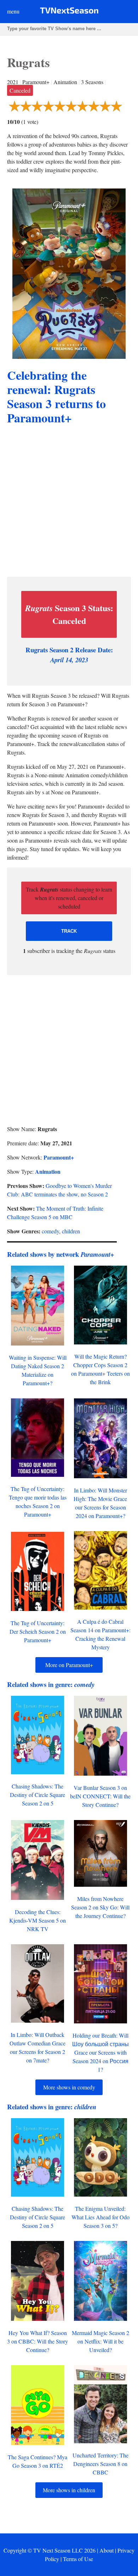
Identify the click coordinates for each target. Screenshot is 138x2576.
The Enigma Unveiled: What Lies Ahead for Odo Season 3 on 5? (100, 2217)
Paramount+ (59, 1157)
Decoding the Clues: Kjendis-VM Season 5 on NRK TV (38, 1920)
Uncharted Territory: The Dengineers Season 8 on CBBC (100, 2464)
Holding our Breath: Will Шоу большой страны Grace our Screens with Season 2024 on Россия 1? (100, 2052)
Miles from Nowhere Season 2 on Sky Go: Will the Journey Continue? (100, 1907)
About (107, 2550)
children (71, 1231)
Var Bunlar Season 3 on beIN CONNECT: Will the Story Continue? (100, 1796)
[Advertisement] (69, 502)
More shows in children (69, 2490)
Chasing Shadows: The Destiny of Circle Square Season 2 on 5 (38, 1795)
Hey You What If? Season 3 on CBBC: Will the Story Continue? (38, 2341)
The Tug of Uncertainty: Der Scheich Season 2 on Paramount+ (38, 1631)
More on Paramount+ (69, 1665)
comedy (50, 1231)
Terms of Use (78, 2559)
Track (69, 931)
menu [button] (13, 11)
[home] (69, 12)
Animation (48, 1171)
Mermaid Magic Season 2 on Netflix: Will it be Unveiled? (100, 2341)
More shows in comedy (69, 2087)
